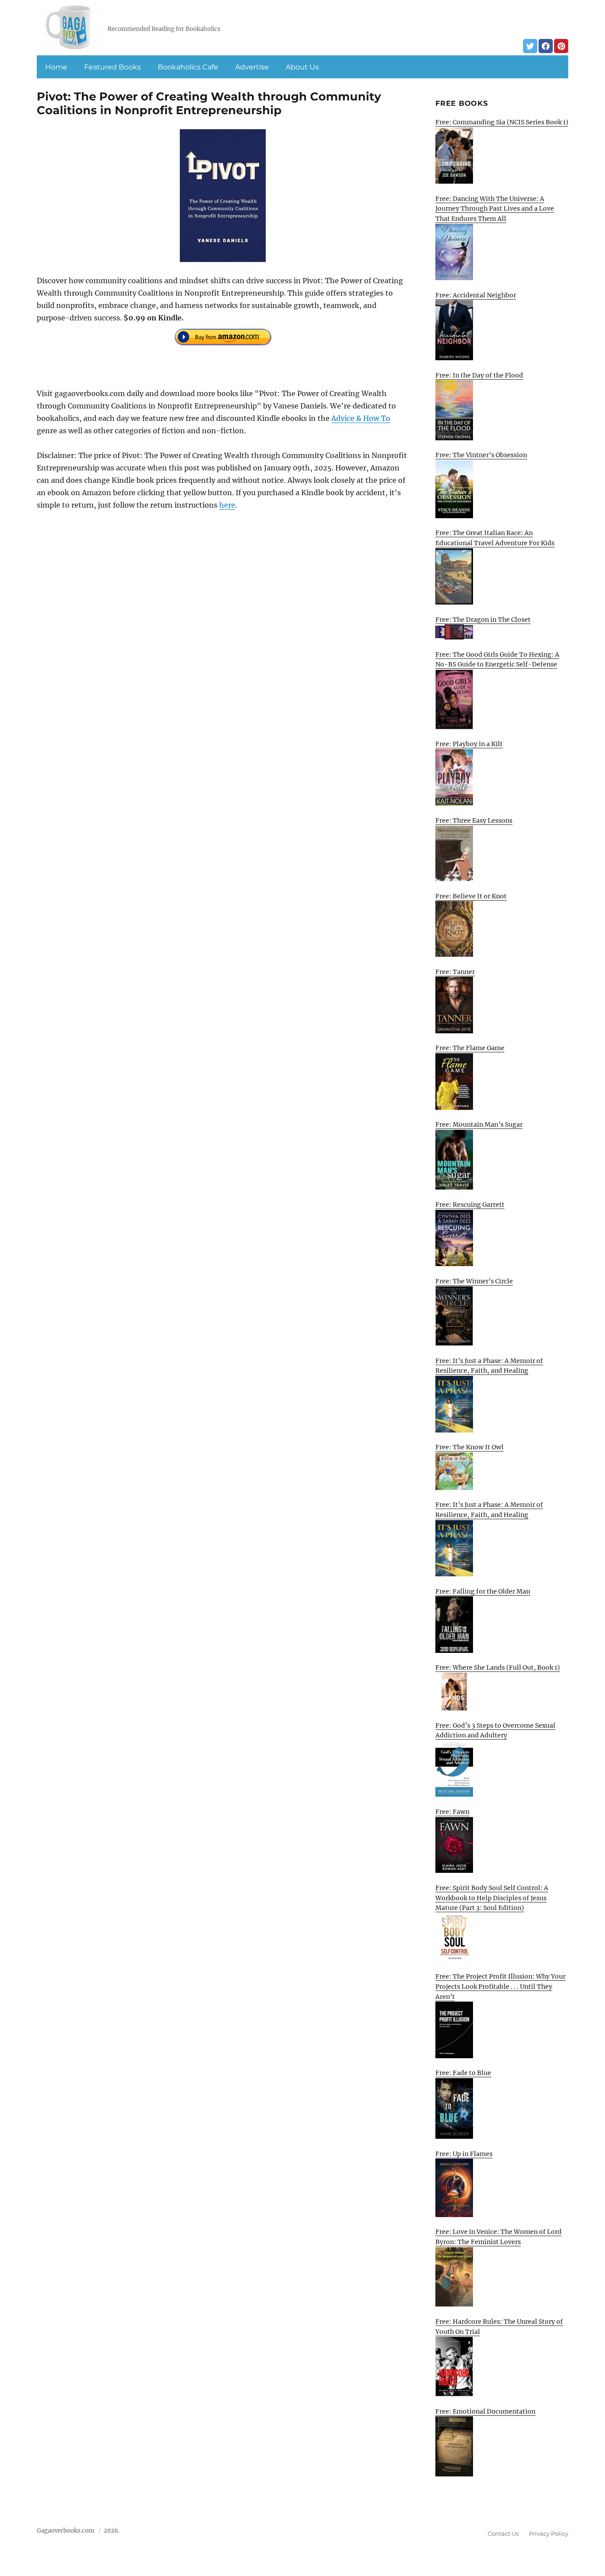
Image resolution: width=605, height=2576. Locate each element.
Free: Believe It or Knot (471, 896)
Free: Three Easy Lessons (474, 820)
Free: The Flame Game (470, 1048)
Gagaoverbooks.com (66, 2531)
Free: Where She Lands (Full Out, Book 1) (498, 1667)
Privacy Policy (549, 2534)
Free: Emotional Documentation (485, 2411)
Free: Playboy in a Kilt (469, 744)
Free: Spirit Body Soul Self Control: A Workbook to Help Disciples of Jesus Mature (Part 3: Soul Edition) (492, 1898)
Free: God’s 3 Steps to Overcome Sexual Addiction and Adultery (495, 1731)
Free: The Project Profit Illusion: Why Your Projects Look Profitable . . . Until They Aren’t (500, 1986)
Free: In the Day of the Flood (479, 375)
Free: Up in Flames (464, 2154)
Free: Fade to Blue (463, 2073)
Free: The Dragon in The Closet (483, 620)
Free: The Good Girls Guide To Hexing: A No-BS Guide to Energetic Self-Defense (497, 660)
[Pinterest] (561, 46)
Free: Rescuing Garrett (470, 1205)
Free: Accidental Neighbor (476, 295)
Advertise (252, 67)
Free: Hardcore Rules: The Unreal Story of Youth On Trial (499, 2327)
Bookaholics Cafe (188, 67)
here (227, 505)
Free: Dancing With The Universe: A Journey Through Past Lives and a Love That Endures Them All (495, 209)
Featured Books (112, 67)
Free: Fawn (452, 1812)
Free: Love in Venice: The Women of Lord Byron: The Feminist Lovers (498, 2237)
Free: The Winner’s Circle (474, 1281)
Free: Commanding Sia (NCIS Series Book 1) (502, 122)
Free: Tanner (455, 972)
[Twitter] (530, 46)
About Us (302, 67)
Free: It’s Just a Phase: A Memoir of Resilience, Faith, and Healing (489, 1366)
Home (56, 67)
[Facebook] (546, 46)
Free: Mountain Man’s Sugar (479, 1124)
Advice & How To (361, 418)
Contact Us (503, 2534)
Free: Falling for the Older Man (483, 1591)
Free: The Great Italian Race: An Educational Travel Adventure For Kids (495, 538)
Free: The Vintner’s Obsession (481, 455)
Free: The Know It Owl (469, 1447)
